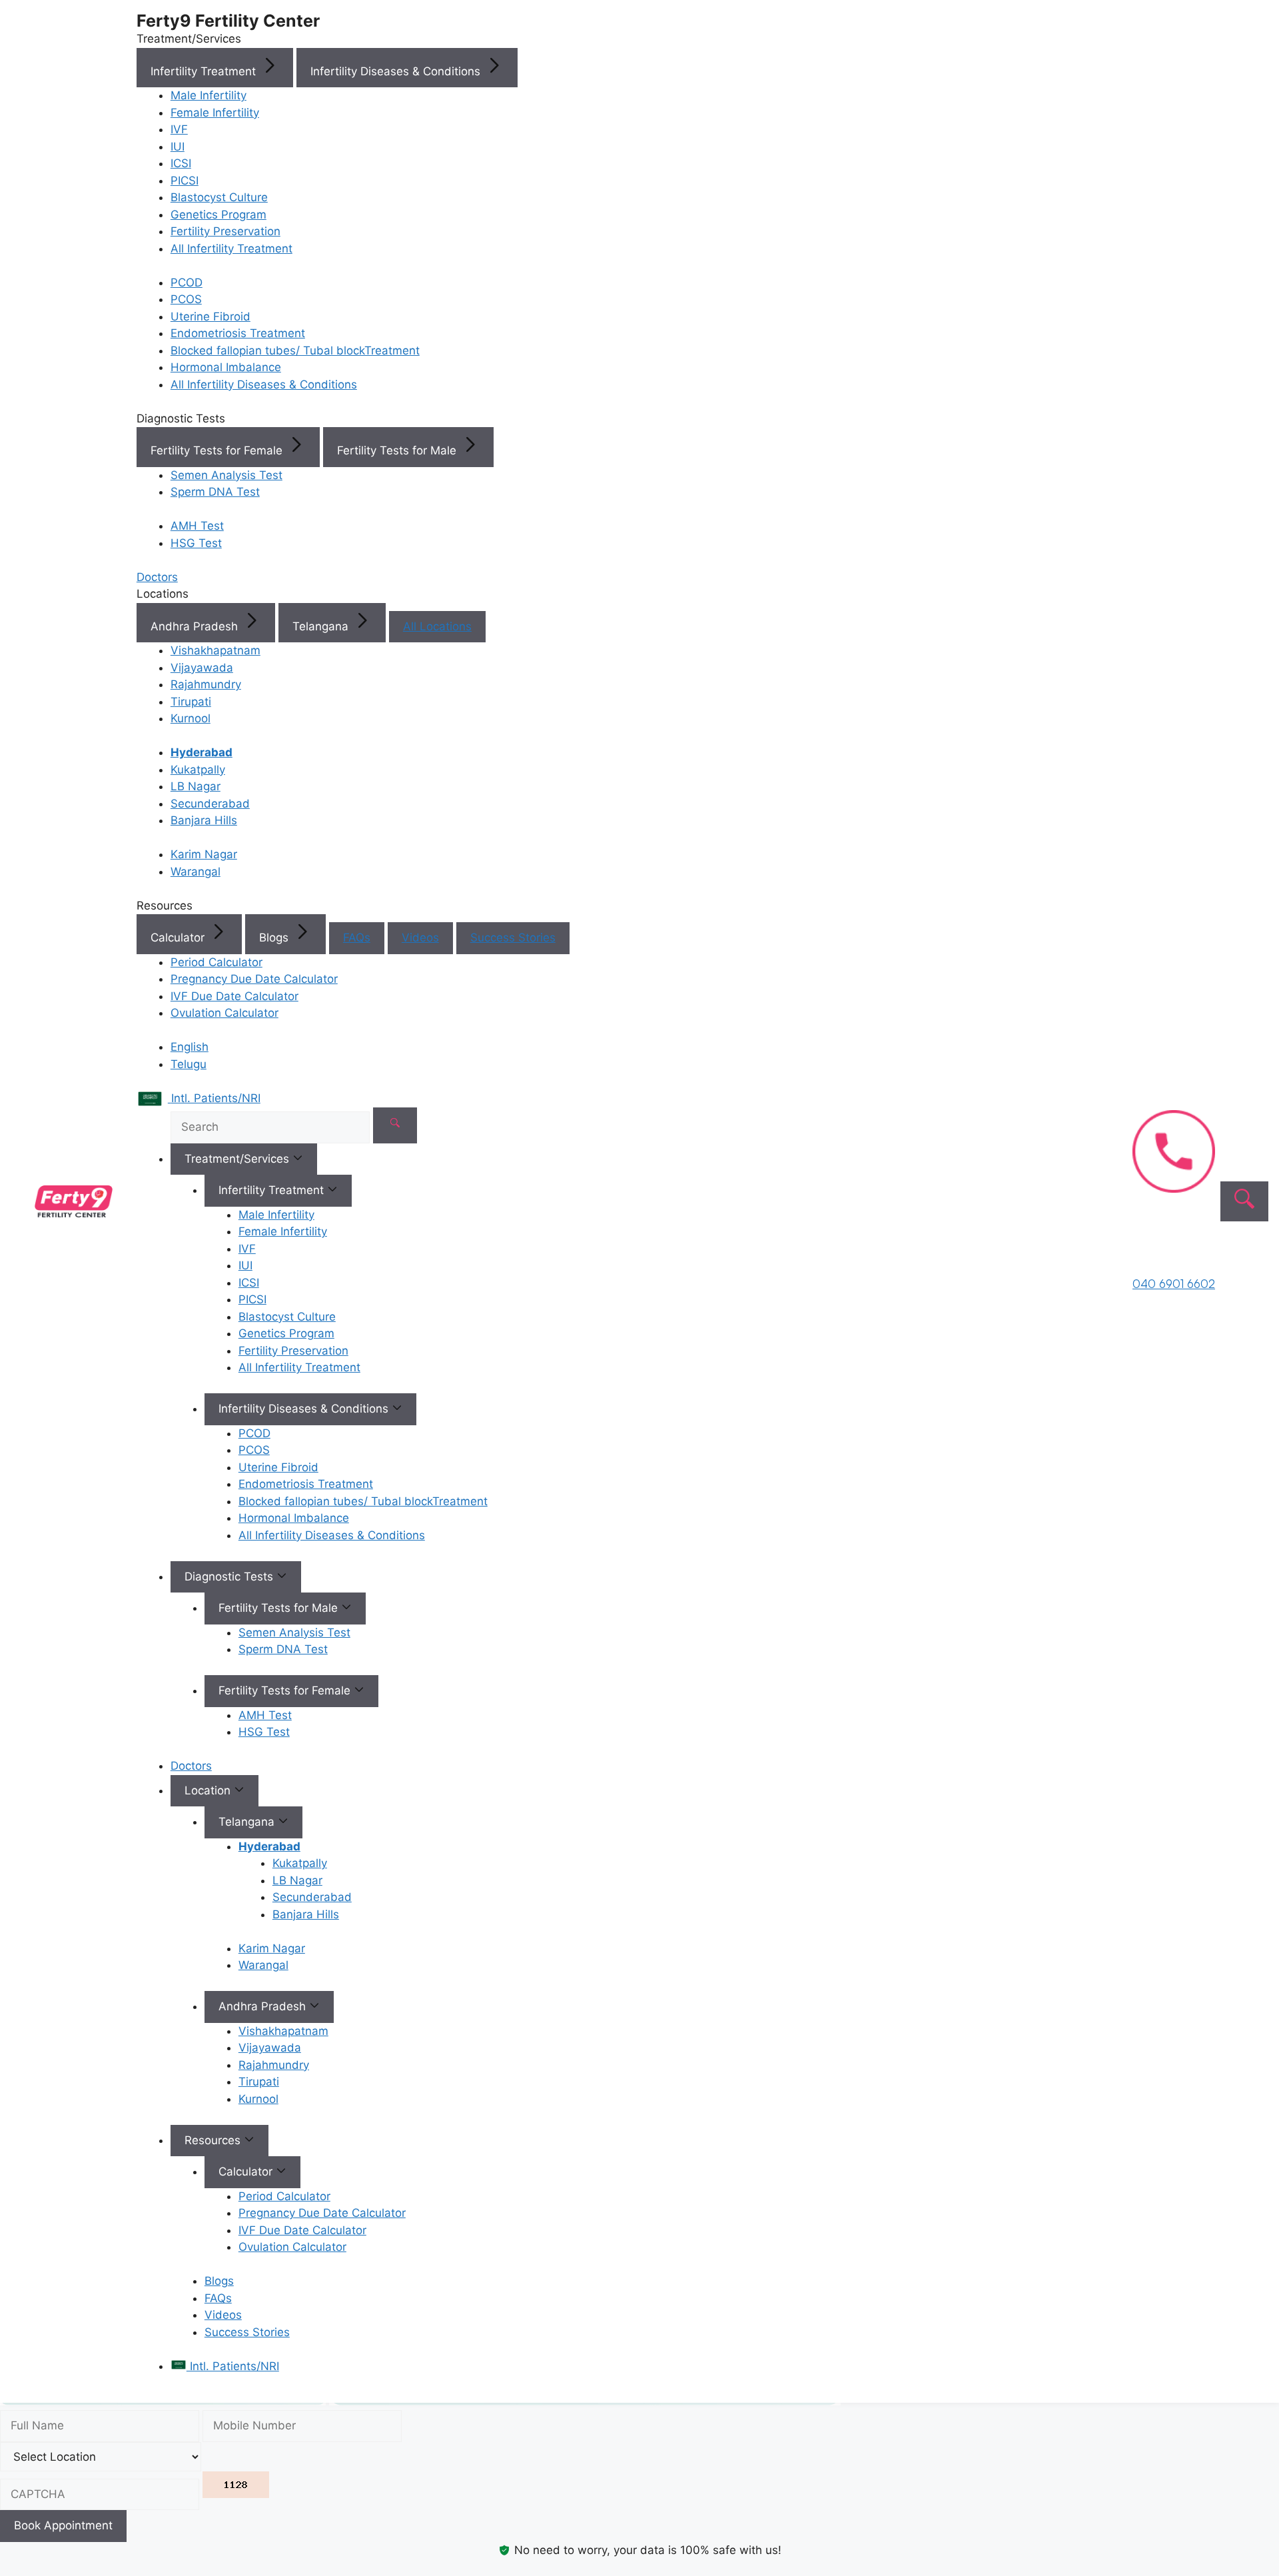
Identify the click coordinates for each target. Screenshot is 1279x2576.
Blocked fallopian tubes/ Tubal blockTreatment (295, 350)
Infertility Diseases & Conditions (397, 71)
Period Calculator (216, 962)
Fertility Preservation (225, 231)
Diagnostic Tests (230, 1577)
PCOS (186, 299)
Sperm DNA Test (215, 492)
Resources (214, 2140)
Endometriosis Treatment (238, 333)
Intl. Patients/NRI (233, 2366)
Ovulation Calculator (224, 1013)
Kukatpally (198, 770)
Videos (420, 938)
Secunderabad (210, 804)
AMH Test (197, 526)
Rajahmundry (206, 684)
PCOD (187, 283)
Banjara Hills (204, 820)
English (190, 1047)
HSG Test (196, 543)
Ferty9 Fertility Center (228, 21)
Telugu (189, 1064)
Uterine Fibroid (211, 317)
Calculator (179, 938)
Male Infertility (209, 95)
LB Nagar (196, 786)
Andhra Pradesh (196, 626)
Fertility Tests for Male (398, 450)
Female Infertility (215, 113)
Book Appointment (63, 2525)
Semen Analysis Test (226, 475)
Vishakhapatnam (215, 650)
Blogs (275, 938)
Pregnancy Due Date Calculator (254, 979)
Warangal (196, 872)
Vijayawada (202, 668)
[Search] (395, 1125)
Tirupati (191, 702)
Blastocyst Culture (219, 197)
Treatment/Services (238, 1159)
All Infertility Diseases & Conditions (264, 384)
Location (209, 1790)
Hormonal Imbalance (226, 367)
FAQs (357, 938)
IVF (179, 129)
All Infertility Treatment (231, 249)
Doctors (191, 1766)
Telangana (322, 626)
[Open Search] (1244, 1201)
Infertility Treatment (205, 71)
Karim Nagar (204, 854)
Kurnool (191, 718)
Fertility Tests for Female (218, 450)
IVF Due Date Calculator (234, 996)
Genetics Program (218, 215)
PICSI (185, 181)
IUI (178, 147)
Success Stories (513, 938)
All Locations (437, 626)
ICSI (181, 163)
